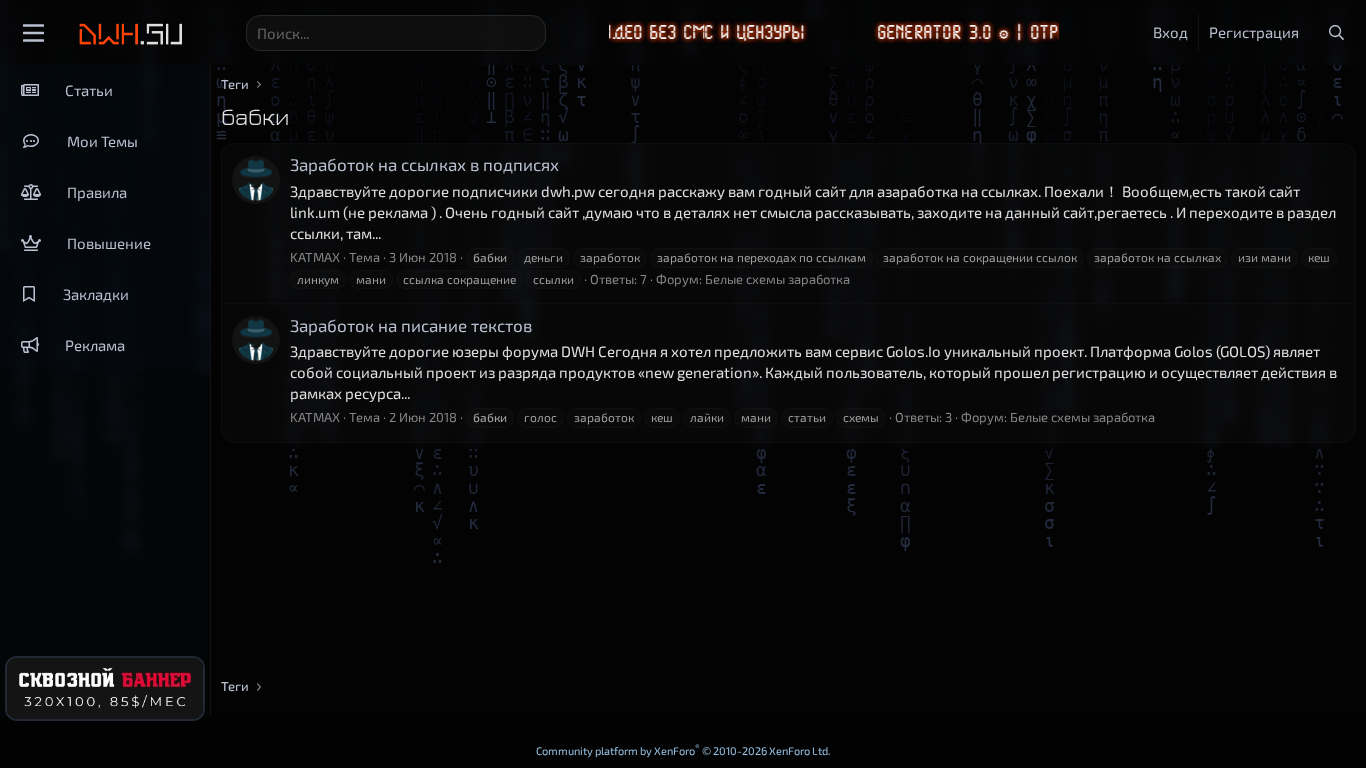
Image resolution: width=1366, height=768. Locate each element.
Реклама (95, 345)
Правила (97, 192)
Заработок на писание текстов (411, 325)
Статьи (89, 90)
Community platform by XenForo (683, 750)
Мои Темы (102, 141)
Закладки (96, 294)
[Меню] (33, 33)
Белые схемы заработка (777, 279)
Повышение (109, 243)
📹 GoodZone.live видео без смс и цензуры (610, 32)
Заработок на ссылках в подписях (424, 164)
